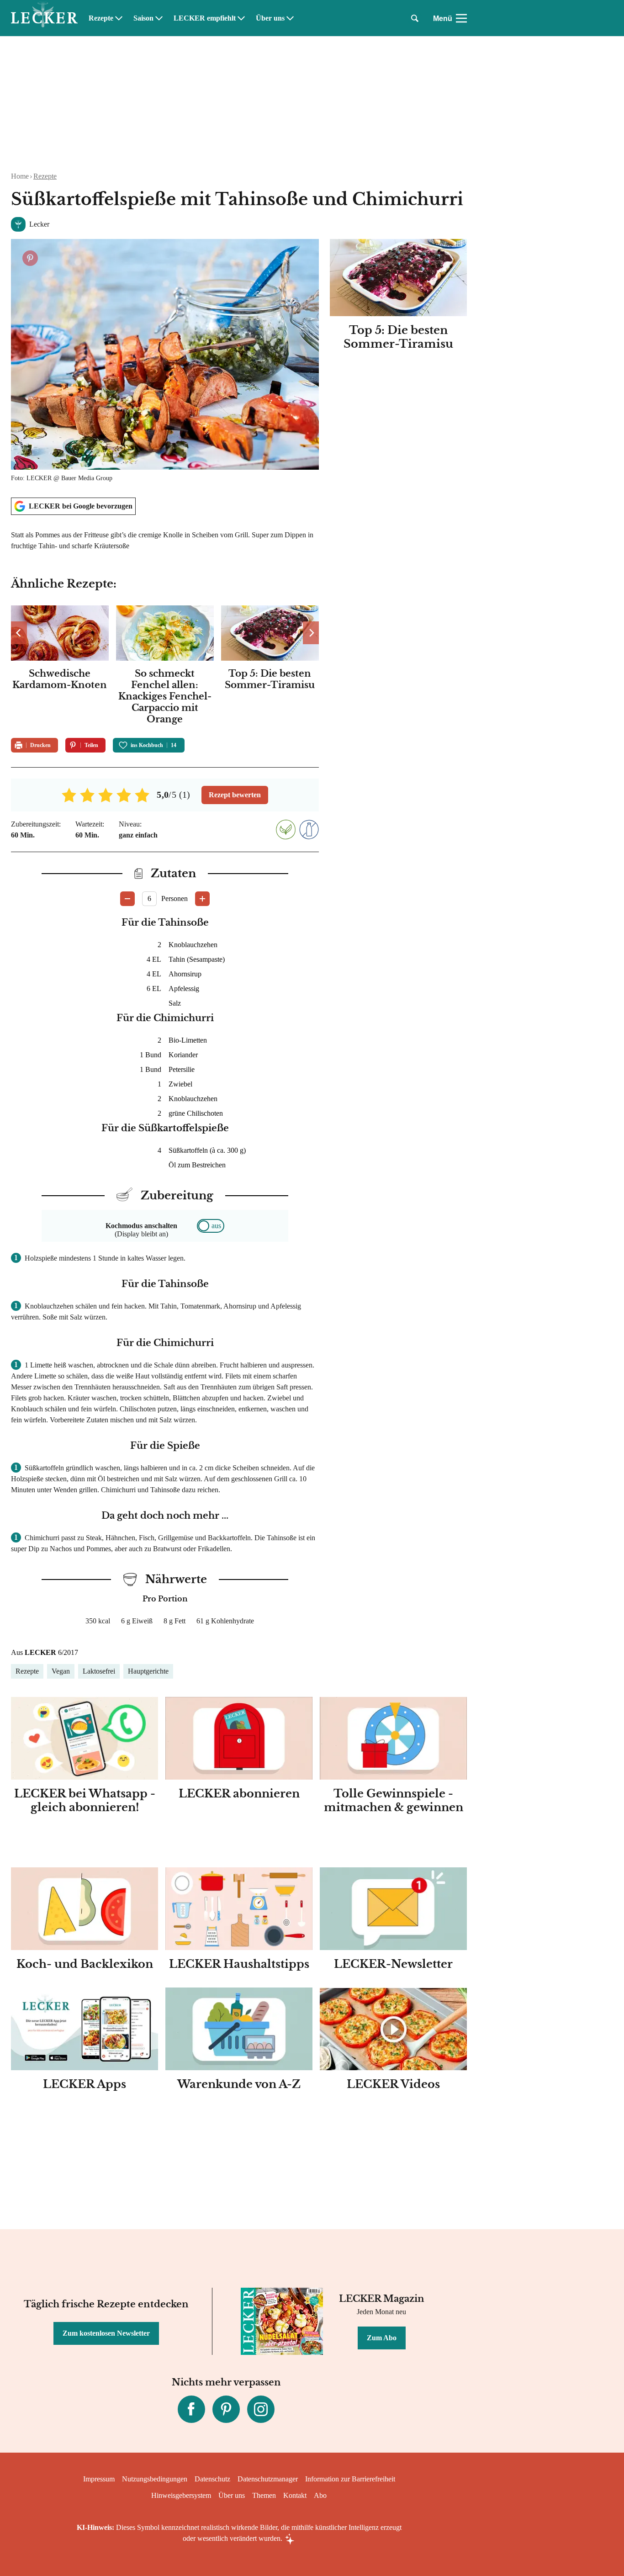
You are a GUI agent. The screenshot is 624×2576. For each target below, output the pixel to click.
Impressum (99, 2479)
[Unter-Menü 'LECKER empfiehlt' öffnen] (241, 18)
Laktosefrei (99, 1671)
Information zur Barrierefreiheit (350, 2479)
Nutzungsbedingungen (155, 2479)
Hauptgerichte (148, 1671)
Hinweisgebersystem (181, 2495)
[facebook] (191, 2409)
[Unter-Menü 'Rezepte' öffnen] (119, 18)
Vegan (61, 1671)
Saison (143, 18)
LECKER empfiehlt (205, 18)
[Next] (311, 633)
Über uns (270, 18)
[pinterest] (226, 2409)
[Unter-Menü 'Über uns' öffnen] (290, 18)
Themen (264, 2495)
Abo (320, 2495)
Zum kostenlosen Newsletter (106, 2333)
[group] (165, 666)
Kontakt (295, 2495)
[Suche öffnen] (415, 18)
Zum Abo (382, 2338)
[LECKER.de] (44, 18)
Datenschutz (212, 2479)
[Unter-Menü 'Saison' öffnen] (159, 18)
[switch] (211, 1226)
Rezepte (101, 18)
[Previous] (19, 633)
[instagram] (261, 2409)
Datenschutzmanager (268, 2479)
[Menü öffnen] (461, 18)
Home (20, 176)
